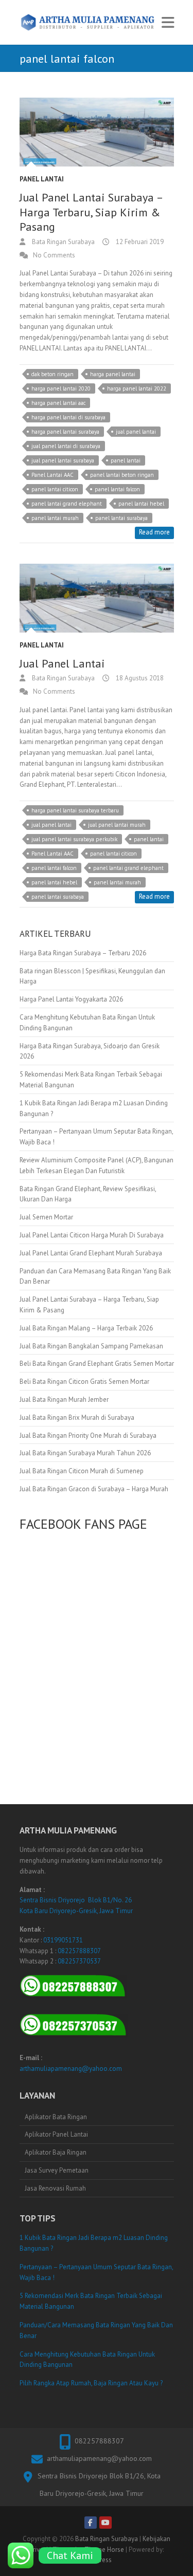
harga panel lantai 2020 (61, 388)
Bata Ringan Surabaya (63, 242)
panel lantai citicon (55, 489)
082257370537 (79, 1961)
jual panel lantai (136, 432)
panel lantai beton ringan (122, 475)
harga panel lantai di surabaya (68, 417)
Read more (154, 532)
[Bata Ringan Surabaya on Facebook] (91, 2523)
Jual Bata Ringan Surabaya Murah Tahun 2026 (85, 1453)
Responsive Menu (168, 22)
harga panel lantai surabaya (65, 432)
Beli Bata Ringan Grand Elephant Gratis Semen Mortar (97, 1364)
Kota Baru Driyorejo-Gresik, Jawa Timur (76, 1911)
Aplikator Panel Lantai (56, 2134)
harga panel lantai (113, 374)
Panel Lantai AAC (52, 475)
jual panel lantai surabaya (63, 460)
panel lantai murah (55, 518)
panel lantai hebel (141, 504)
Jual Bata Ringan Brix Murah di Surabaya (77, 1417)
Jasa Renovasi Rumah (55, 2188)
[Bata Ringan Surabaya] (88, 22)
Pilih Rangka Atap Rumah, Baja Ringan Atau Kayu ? (91, 2383)
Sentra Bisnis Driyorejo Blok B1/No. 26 (76, 1900)
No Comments (54, 255)
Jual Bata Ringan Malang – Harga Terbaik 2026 (86, 1328)
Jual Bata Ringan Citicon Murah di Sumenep (82, 1471)
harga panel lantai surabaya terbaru (75, 810)
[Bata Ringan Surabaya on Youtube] (106, 2523)
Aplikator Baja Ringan (56, 2152)
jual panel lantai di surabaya (66, 446)
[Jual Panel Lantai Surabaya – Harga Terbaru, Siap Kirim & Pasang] (97, 132)
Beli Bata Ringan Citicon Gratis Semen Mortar (84, 1382)
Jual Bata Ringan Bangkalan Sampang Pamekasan (91, 1346)
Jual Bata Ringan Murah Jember (64, 1400)
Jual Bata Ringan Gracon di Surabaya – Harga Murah (94, 1489)
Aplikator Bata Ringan (56, 2117)
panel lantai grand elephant (67, 504)
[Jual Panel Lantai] (97, 598)
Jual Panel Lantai (62, 663)
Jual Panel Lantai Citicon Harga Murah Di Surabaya (92, 1235)
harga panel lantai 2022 (137, 388)
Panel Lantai (42, 179)
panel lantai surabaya (121, 518)
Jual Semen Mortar (46, 1217)
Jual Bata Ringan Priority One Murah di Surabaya (88, 1435)
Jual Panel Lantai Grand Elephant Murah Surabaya (91, 1253)
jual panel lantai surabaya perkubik (74, 839)
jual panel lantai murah (117, 825)
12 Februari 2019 (139, 242)
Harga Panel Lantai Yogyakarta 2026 (71, 999)
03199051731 (63, 1940)
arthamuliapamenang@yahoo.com (71, 2069)
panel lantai (126, 460)
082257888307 (79, 1951)
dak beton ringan (52, 374)
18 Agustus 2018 (139, 678)
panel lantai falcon (117, 489)
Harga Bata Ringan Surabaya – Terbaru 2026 (83, 953)
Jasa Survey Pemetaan (57, 2170)
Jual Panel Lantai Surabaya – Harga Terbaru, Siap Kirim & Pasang (91, 212)
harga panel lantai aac (58, 403)
